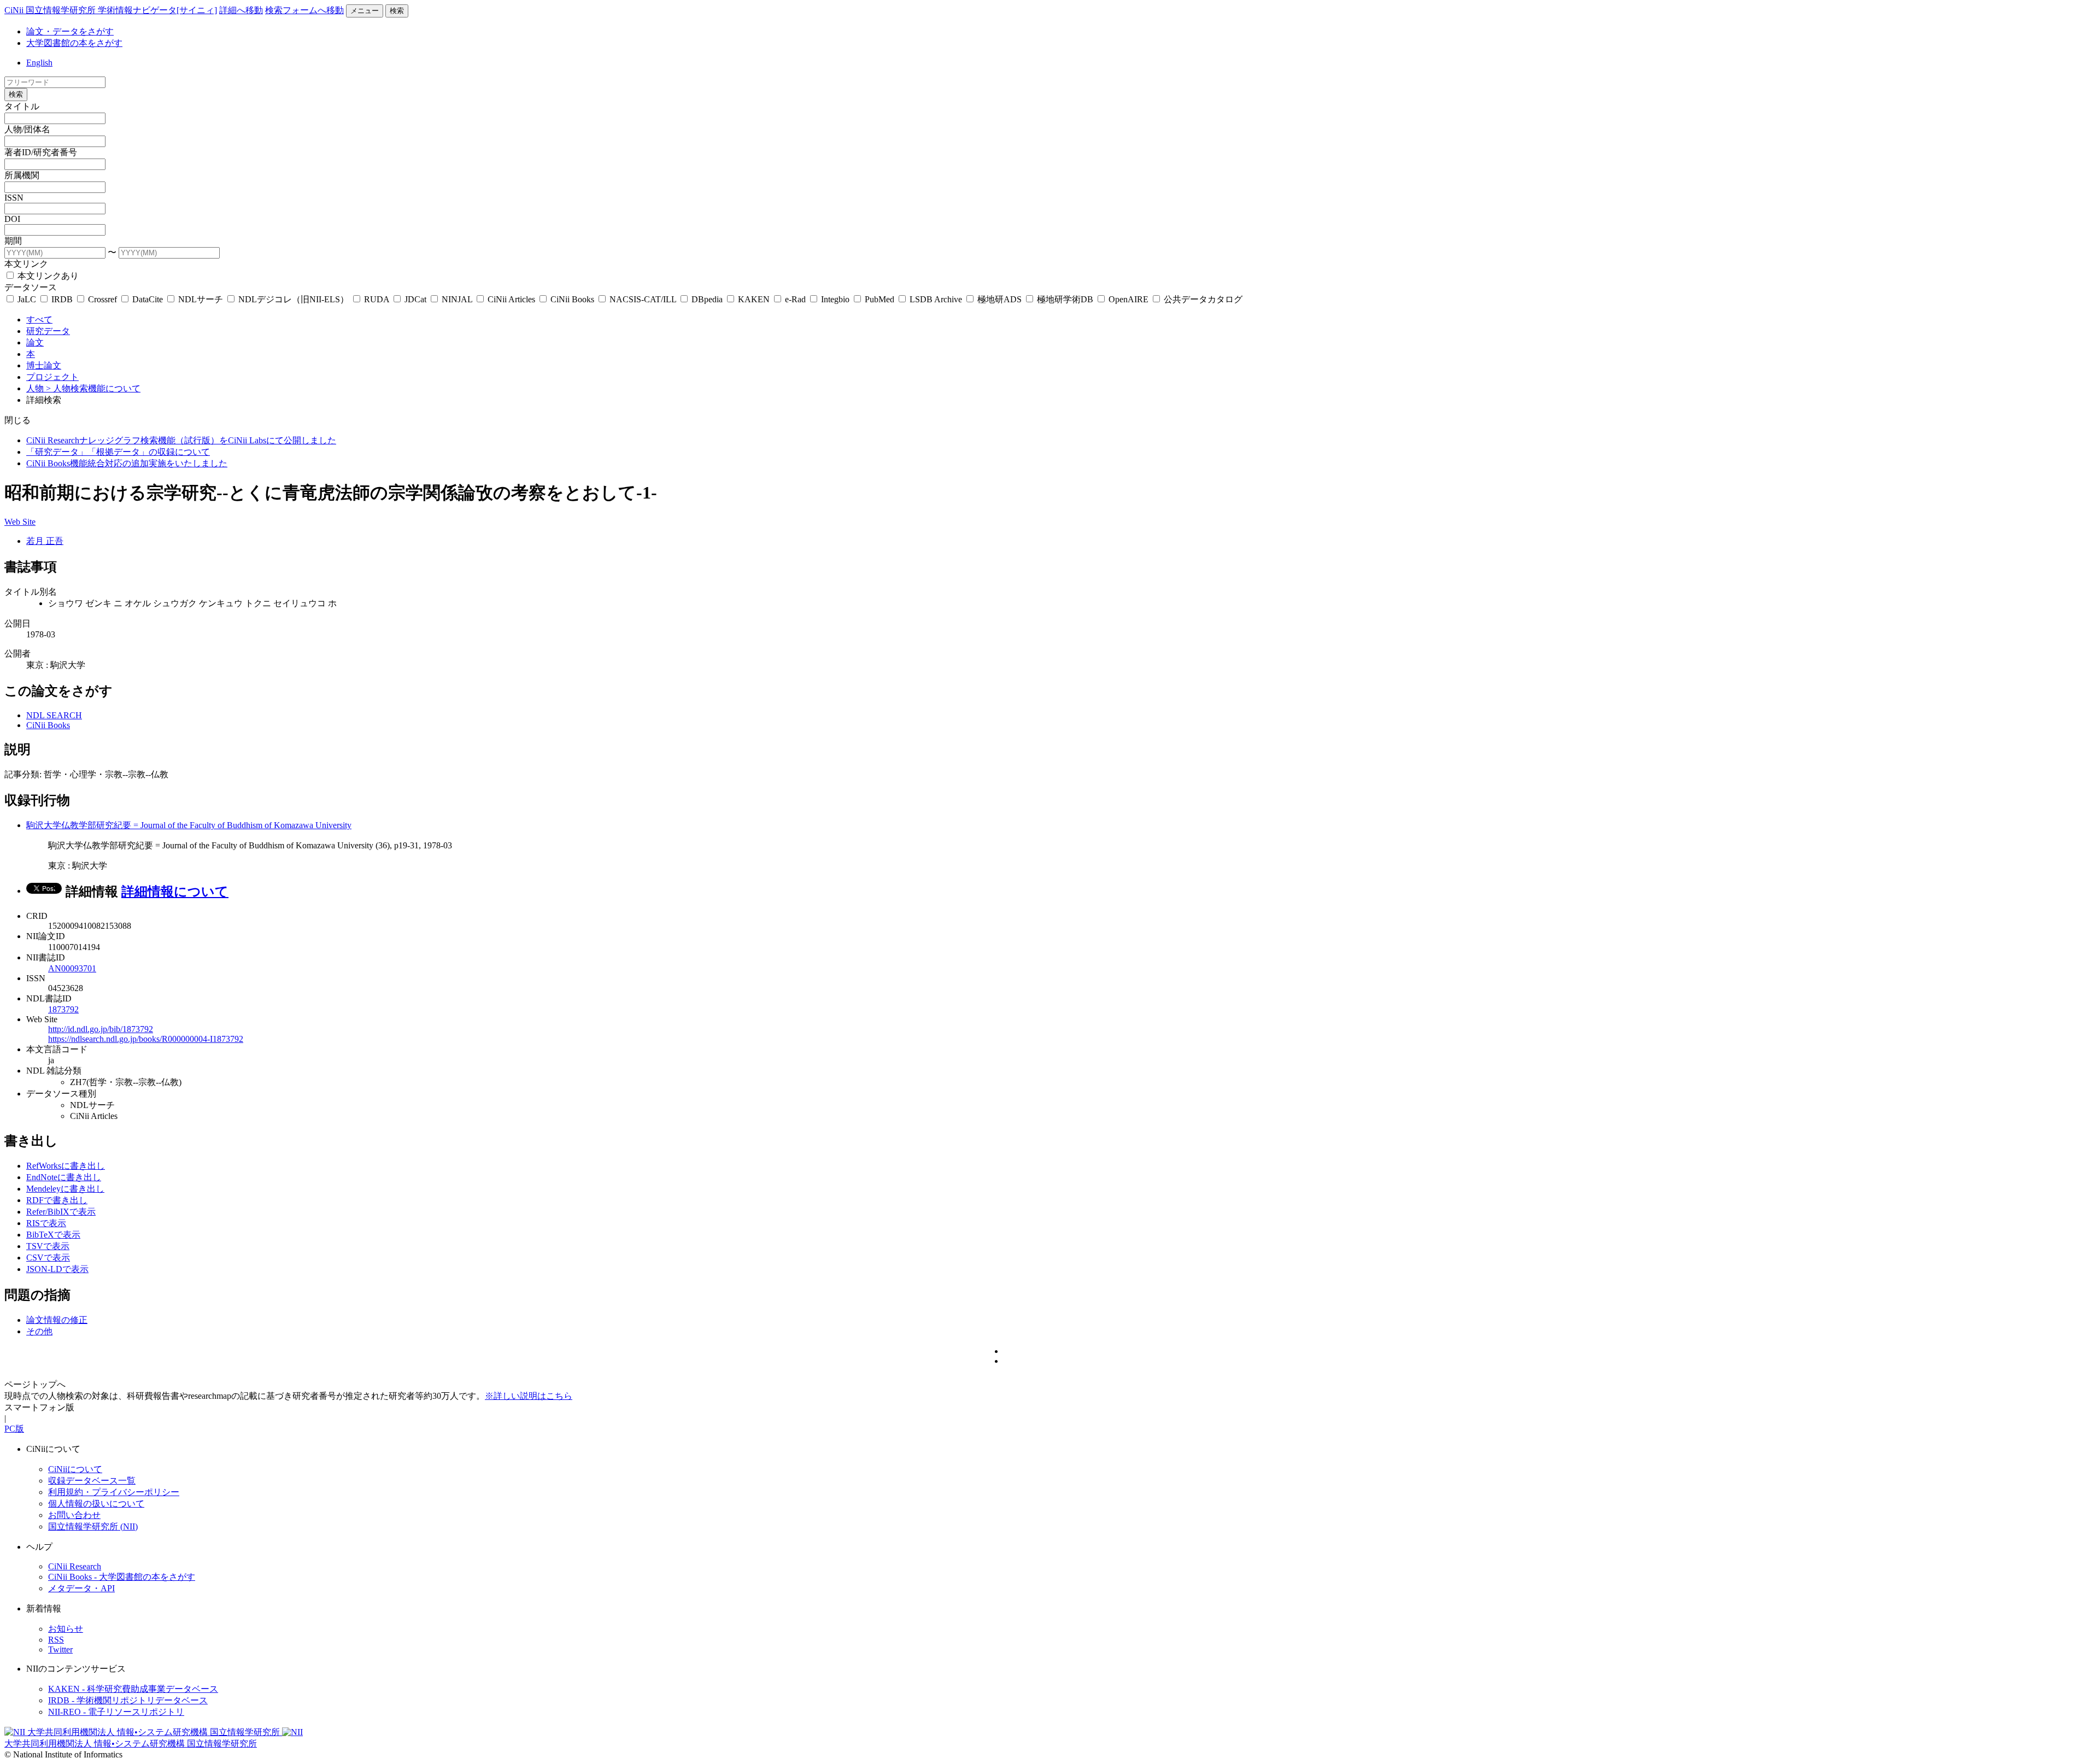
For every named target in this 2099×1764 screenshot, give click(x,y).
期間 (13, 241)
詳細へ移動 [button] (241, 10)
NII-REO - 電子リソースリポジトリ (116, 1712)
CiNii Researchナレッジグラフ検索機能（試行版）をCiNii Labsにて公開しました (181, 440)
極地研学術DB (1065, 299)
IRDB (62, 299)
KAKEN (754, 299)
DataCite (148, 299)
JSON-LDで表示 (57, 1269)
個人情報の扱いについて (96, 1504)
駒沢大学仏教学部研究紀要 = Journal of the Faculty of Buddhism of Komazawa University (189, 825)
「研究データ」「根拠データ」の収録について (118, 452)
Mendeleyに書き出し (65, 1189)
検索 (397, 11)
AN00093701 (72, 968)
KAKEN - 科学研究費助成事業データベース (133, 1689)
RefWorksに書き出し (66, 1166)
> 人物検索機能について (93, 388)
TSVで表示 (48, 1246)
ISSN (14, 198)
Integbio (835, 299)
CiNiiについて (75, 1469)
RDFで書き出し (57, 1200)
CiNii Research (75, 1566)
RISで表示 (46, 1223)
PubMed (880, 299)
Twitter (60, 1649)
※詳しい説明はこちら (529, 1396)
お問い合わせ (74, 1515)
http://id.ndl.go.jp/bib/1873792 (101, 1029)
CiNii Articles (511, 299)
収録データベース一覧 (92, 1481)
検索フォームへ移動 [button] (304, 10)
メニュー (365, 11)
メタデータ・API (81, 1588)
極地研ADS (999, 299)
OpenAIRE (1128, 299)
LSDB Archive (936, 299)
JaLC (27, 299)
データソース (31, 287)
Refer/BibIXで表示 (61, 1212)
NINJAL (457, 299)
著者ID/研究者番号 (41, 152)
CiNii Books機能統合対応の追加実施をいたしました (127, 463)
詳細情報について (175, 892)
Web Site (20, 522)
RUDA (377, 299)
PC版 (14, 1429)
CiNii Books (572, 299)
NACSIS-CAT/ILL (643, 299)
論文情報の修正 (57, 1320)
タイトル (22, 106)
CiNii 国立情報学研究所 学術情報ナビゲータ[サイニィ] (111, 10)
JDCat (415, 299)
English (39, 63)
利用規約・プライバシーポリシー (114, 1492)
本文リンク (26, 264)
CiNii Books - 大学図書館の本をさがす (122, 1577)
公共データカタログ (1202, 299)
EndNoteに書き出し (64, 1177)
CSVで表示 (48, 1258)
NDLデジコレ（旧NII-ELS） (294, 299)
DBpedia (707, 299)
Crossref (102, 299)
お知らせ (66, 1629)
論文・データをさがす (70, 31)
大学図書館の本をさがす (74, 43)
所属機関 (22, 175)
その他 (39, 1331)
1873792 (63, 1009)
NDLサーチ (201, 299)
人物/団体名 (27, 129)
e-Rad (795, 299)
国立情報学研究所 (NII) (93, 1526)
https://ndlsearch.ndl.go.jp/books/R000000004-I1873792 (146, 1039)
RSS (56, 1640)
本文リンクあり (47, 276)
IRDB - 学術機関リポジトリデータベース (128, 1700)
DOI (12, 219)
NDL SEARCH (54, 715)
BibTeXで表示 (53, 1235)
